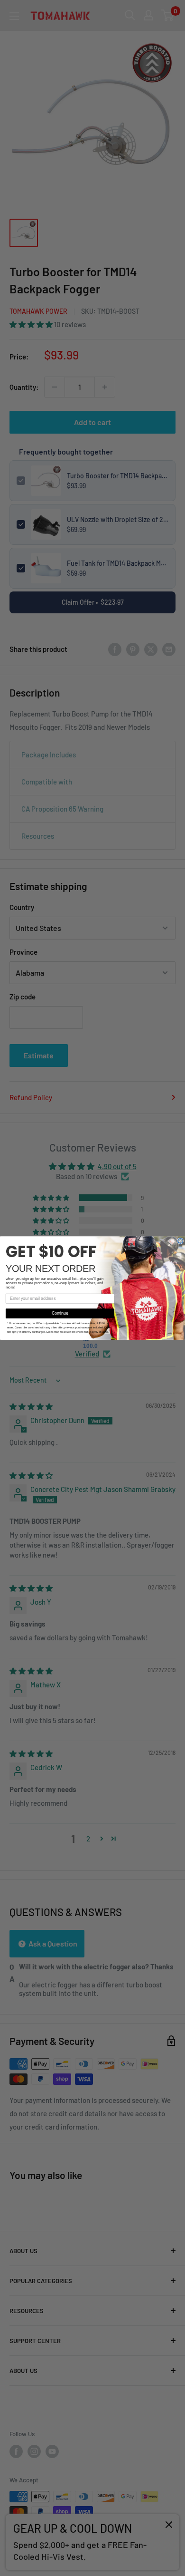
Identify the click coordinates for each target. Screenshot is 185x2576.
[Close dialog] (180, 1241)
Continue (60, 1313)
